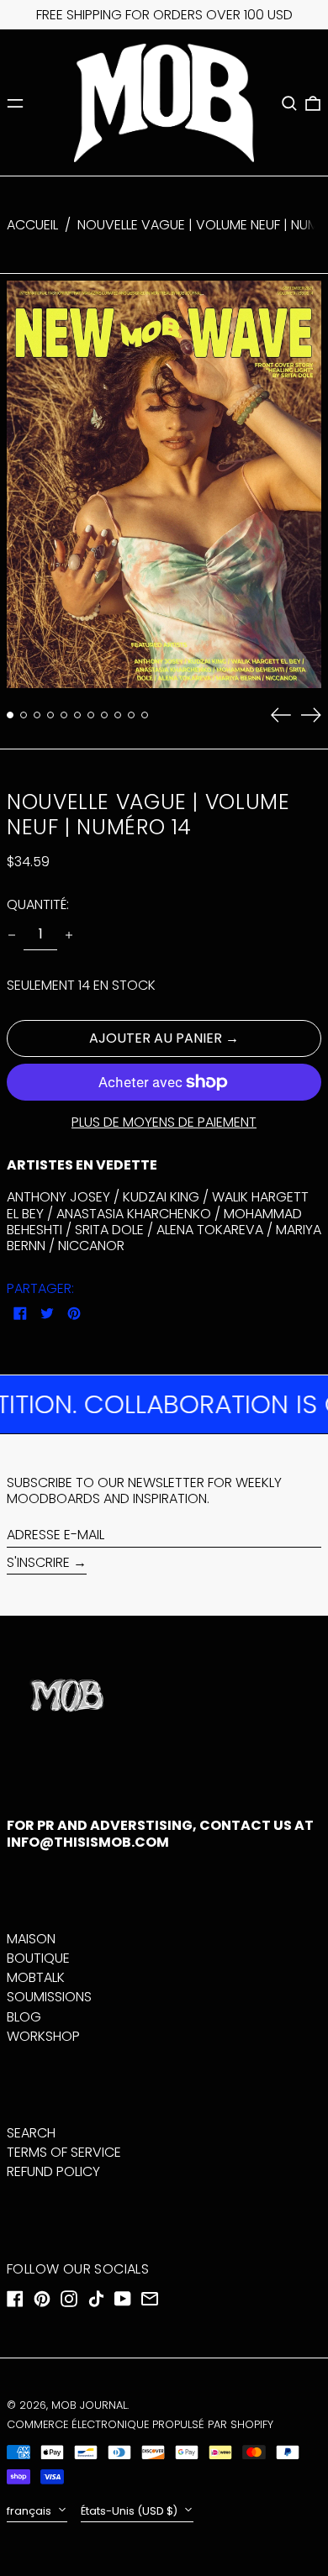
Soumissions (49, 1997)
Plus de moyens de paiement (164, 1122)
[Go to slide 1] (10, 715)
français (30, 2511)
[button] (289, 103)
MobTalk (36, 1977)
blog (24, 2017)
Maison (31, 1939)
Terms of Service (64, 2152)
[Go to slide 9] (118, 715)
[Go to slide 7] (91, 715)
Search (31, 2133)
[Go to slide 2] (24, 715)
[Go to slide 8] (104, 715)
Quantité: (38, 904)
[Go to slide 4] (50, 715)
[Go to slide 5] (64, 715)
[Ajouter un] (69, 935)
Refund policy (53, 2171)
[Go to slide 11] (145, 715)
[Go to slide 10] (131, 715)
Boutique (38, 1958)
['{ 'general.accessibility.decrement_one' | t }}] (12, 935)
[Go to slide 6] (77, 715)
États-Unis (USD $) (130, 2511)
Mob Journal (89, 2405)
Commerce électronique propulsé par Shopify (140, 2424)
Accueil (32, 225)
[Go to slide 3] (37, 715)
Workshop (43, 2036)
